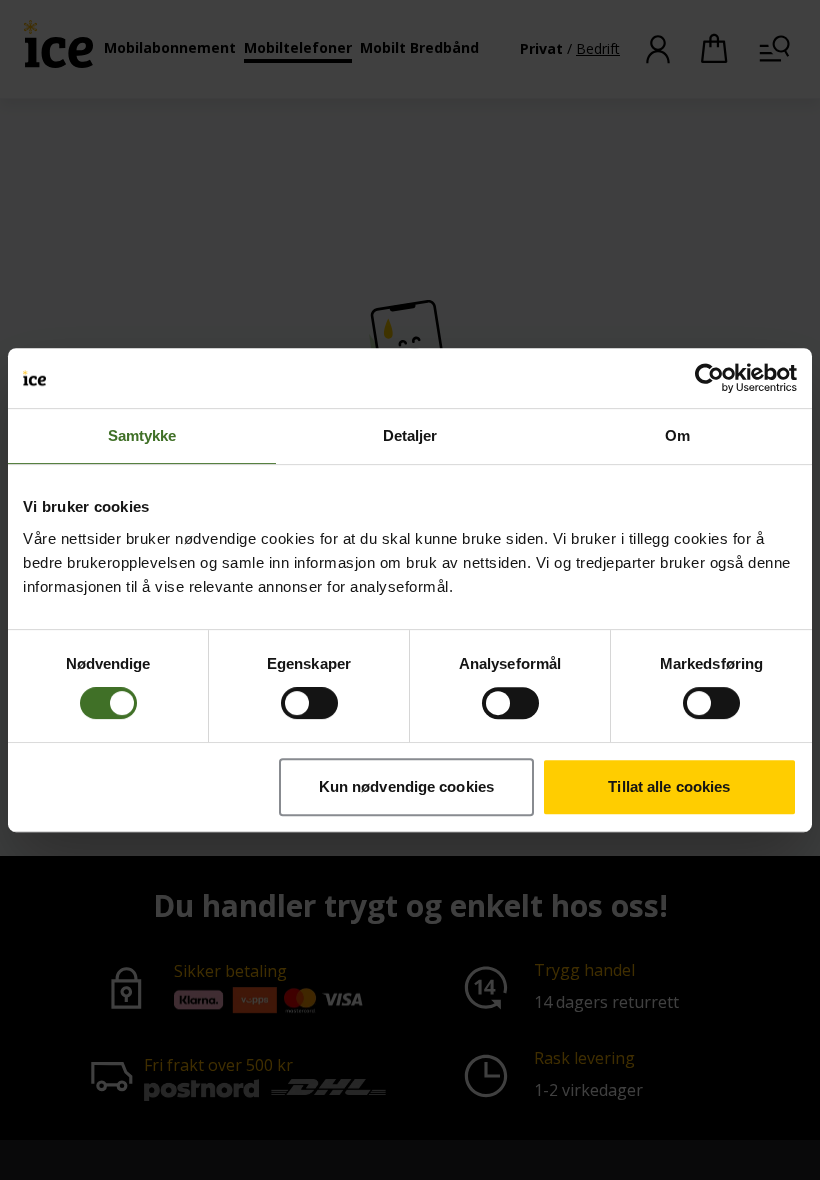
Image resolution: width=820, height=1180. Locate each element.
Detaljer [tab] (410, 435)
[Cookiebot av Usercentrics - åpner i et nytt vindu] (709, 378)
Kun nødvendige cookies (406, 786)
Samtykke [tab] (142, 435)
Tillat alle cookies (669, 786)
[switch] (309, 703)
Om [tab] (677, 435)
